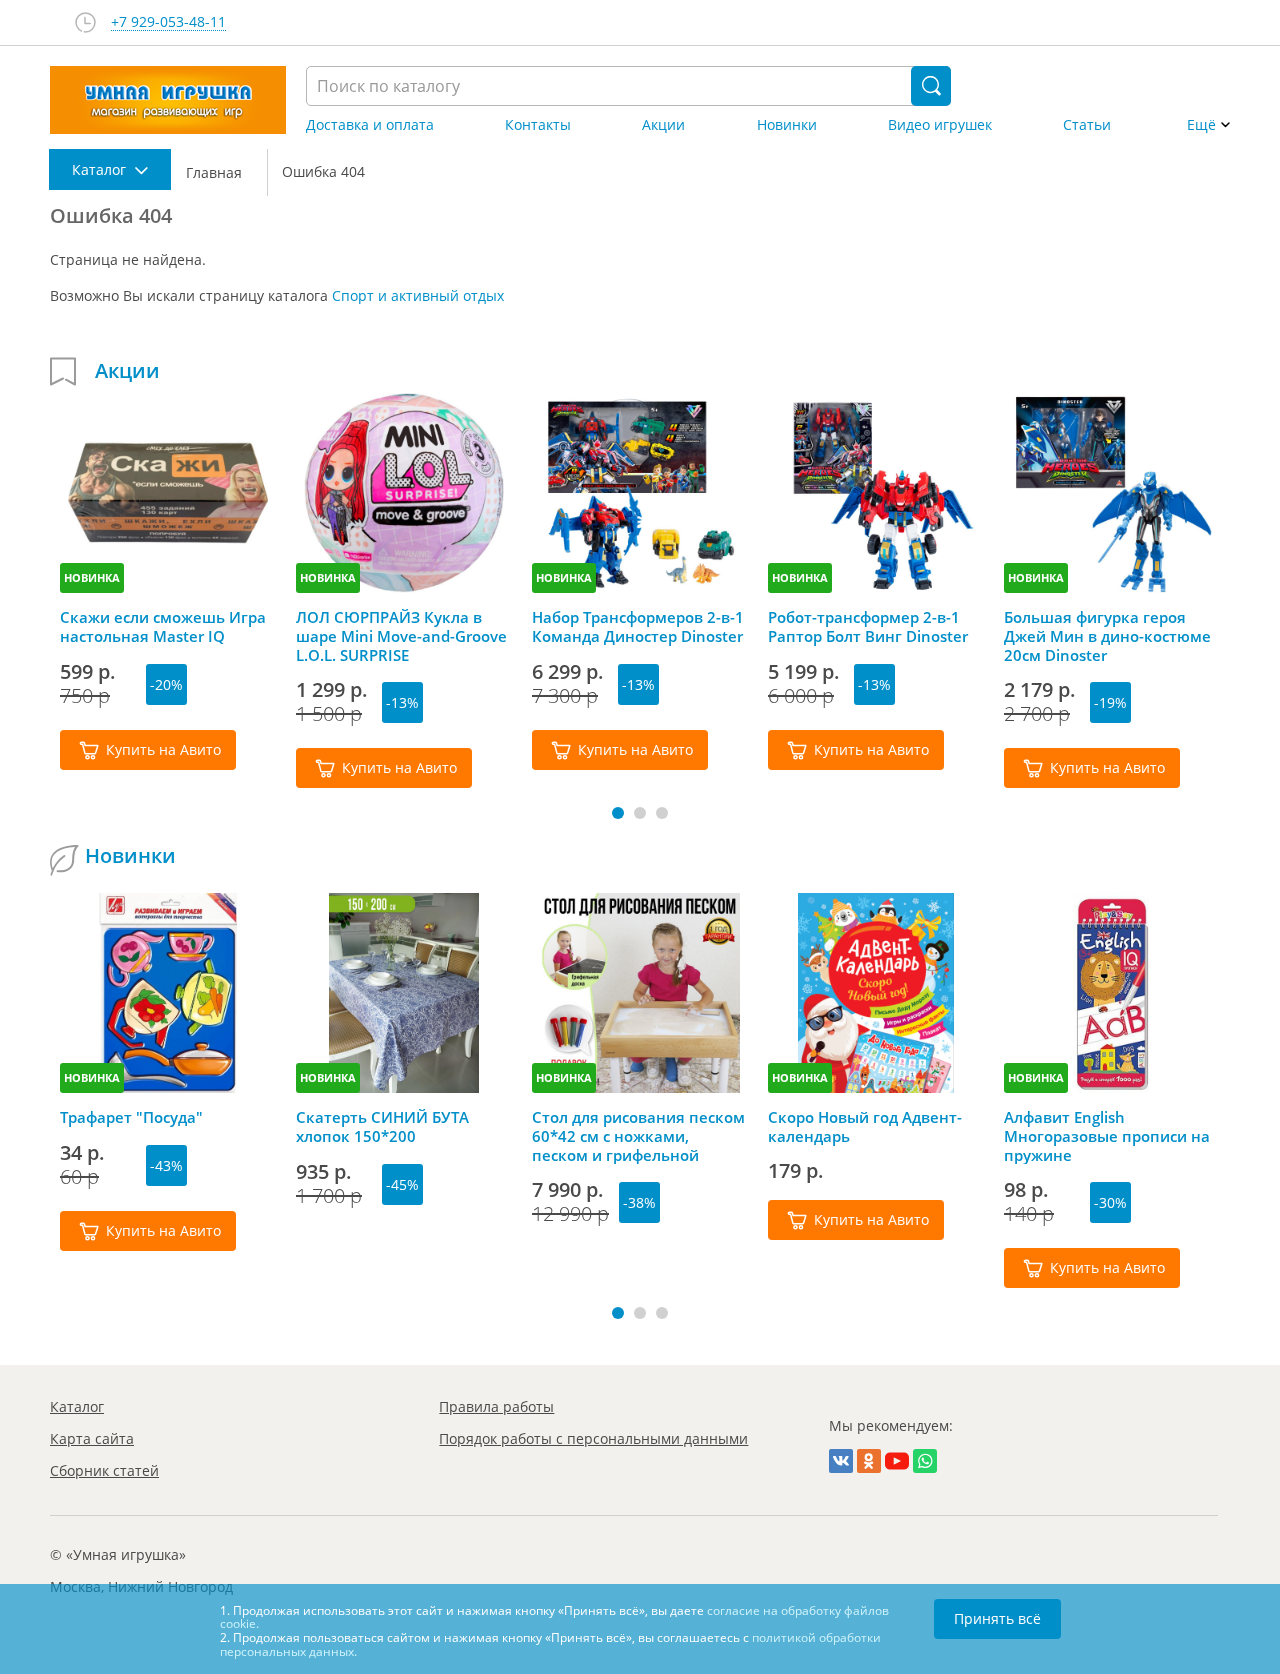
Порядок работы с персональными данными (593, 1438)
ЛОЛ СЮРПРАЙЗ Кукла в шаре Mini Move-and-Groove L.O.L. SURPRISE (401, 636)
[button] (618, 813)
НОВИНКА (92, 577)
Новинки (787, 125)
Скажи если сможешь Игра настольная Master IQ (163, 627)
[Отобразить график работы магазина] (85, 22)
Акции (663, 125)
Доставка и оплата (370, 125)
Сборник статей (104, 1470)
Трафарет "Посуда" (131, 1117)
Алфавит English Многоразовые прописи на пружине (1107, 1136)
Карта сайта (92, 1438)
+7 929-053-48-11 (168, 22)
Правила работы (496, 1406)
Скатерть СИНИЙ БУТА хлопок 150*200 (382, 1127)
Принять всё (997, 1618)
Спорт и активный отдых (418, 295)
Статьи (1087, 125)
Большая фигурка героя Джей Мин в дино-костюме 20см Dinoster (1107, 636)
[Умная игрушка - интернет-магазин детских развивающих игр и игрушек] (168, 100)
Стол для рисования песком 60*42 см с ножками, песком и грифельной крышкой (638, 1136)
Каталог (77, 1406)
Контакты (538, 125)
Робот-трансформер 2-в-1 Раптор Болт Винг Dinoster (868, 627)
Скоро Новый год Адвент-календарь (865, 1127)
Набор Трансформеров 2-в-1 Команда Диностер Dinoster (638, 627)
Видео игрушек (940, 125)
